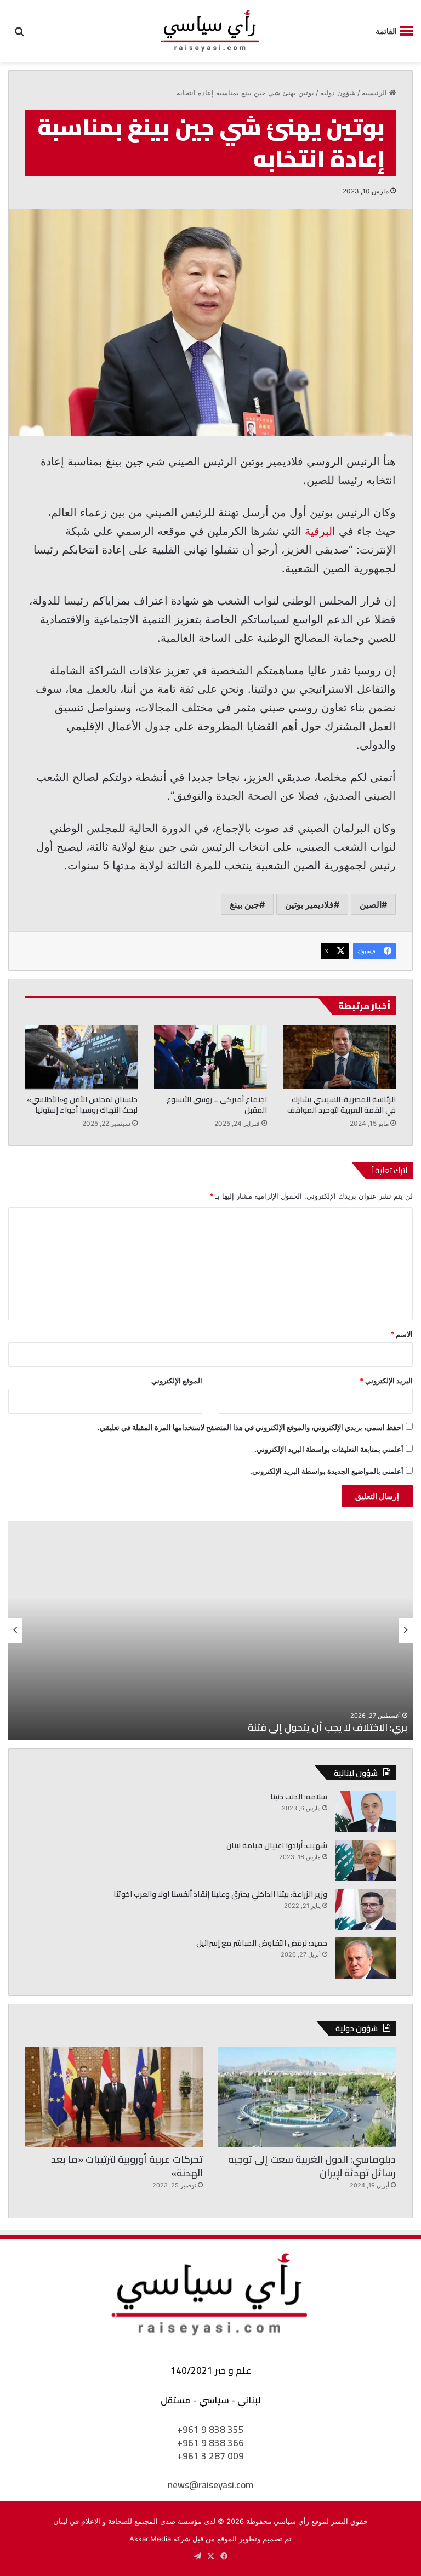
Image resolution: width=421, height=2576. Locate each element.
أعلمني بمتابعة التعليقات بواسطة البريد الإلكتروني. (329, 1449)
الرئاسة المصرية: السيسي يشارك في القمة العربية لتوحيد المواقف (342, 1105)
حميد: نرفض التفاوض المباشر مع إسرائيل (262, 1943)
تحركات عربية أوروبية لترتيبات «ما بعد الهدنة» (127, 2166)
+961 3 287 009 (210, 2456)
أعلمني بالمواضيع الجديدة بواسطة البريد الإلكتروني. (327, 1471)
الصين (371, 904)
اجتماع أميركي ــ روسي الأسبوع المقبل (217, 1105)
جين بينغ (244, 904)
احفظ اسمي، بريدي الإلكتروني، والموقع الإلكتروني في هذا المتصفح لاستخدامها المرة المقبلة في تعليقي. (251, 1427)
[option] (210, 1631)
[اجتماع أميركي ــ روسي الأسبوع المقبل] (210, 1057)
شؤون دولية (338, 93)
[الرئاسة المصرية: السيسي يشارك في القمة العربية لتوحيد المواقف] (340, 1057)
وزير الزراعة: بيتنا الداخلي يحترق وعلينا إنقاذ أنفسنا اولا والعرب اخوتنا (220, 1894)
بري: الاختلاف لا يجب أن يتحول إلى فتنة (328, 1727)
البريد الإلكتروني (386, 1381)
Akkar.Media (150, 2539)
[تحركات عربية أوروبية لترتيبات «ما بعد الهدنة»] (114, 2097)
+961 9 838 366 (210, 2443)
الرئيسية (376, 93)
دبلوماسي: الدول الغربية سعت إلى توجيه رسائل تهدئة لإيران (312, 2166)
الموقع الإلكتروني (177, 1381)
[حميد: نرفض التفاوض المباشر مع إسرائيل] (366, 1958)
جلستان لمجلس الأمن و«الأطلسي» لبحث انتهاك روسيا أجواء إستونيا (82, 1105)
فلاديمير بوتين (309, 904)
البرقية (320, 531)
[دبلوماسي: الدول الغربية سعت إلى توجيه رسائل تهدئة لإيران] (307, 2097)
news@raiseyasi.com (210, 2485)
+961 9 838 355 (210, 2430)
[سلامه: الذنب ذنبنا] (366, 1812)
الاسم (402, 1334)
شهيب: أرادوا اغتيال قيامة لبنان (277, 1845)
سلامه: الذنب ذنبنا (299, 1797)
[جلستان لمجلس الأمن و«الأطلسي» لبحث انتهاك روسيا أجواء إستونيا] (81, 1057)
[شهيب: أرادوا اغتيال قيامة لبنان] (366, 1860)
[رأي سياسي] (210, 31)
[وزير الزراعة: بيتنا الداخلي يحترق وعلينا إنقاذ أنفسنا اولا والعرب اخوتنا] (366, 1909)
